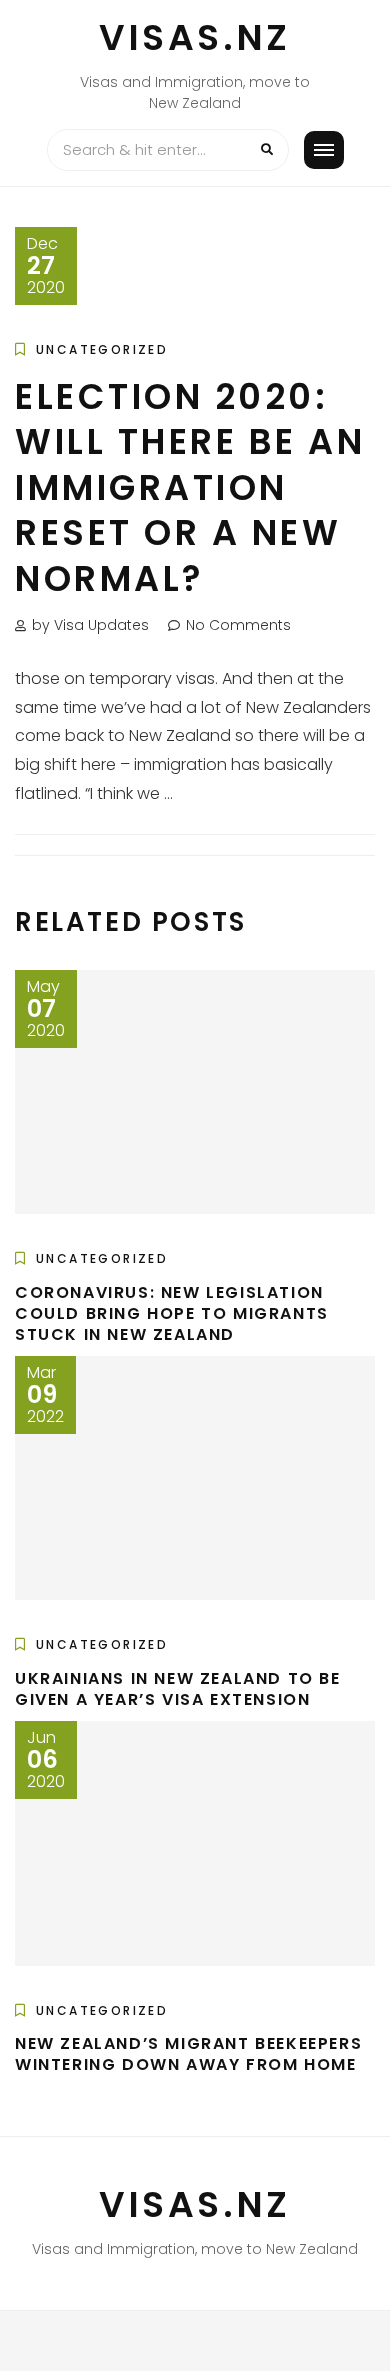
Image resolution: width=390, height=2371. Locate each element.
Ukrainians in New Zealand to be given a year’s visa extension (178, 1689)
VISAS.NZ (195, 37)
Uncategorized (102, 349)
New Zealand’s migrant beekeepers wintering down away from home (188, 2054)
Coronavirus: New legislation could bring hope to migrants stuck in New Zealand (172, 1313)
